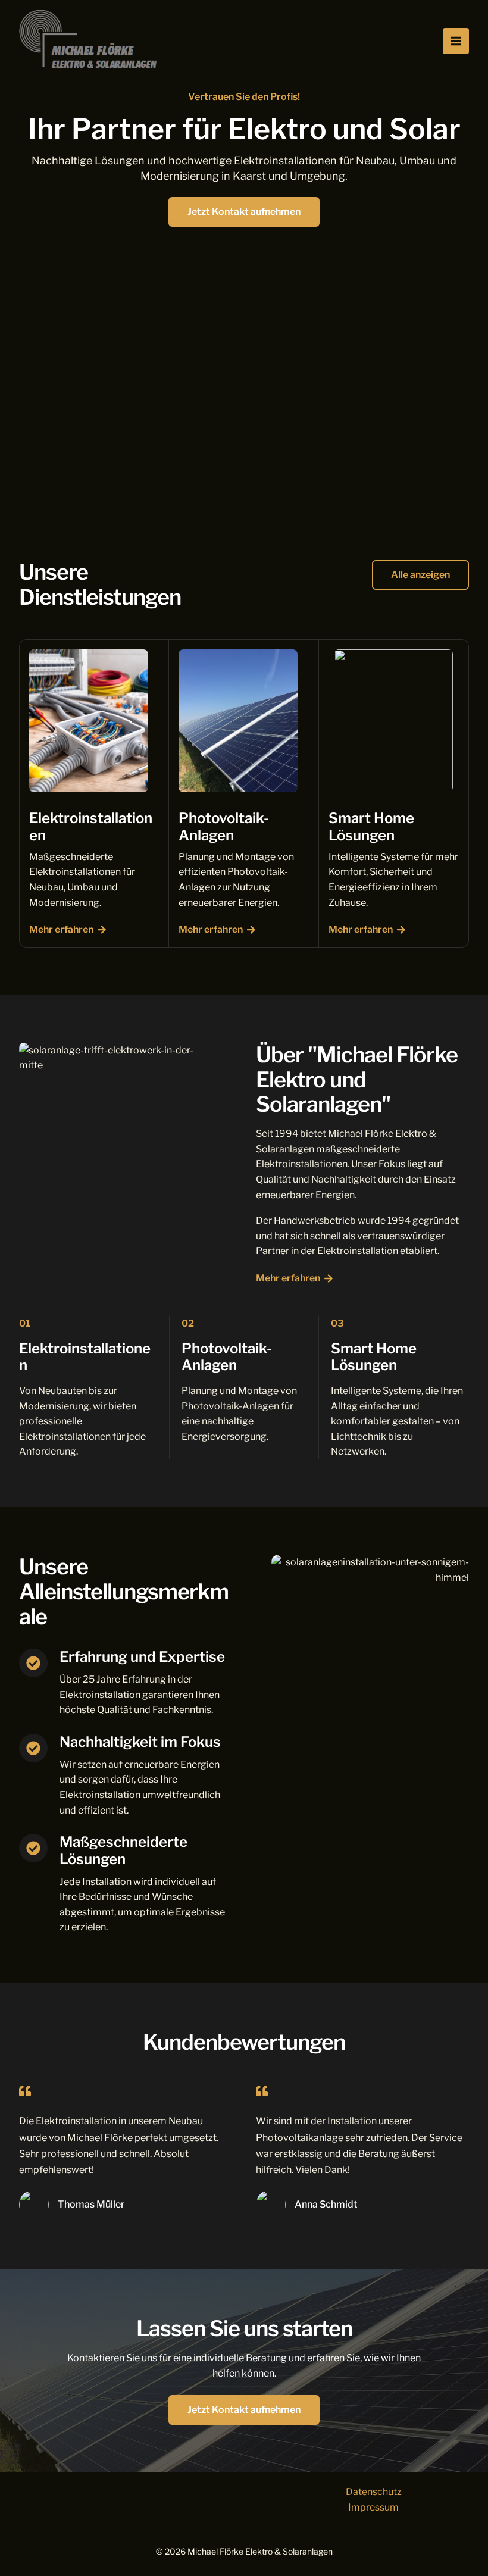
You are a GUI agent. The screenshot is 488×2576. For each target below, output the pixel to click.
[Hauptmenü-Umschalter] (456, 41)
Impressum (373, 2507)
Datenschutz (374, 2492)
